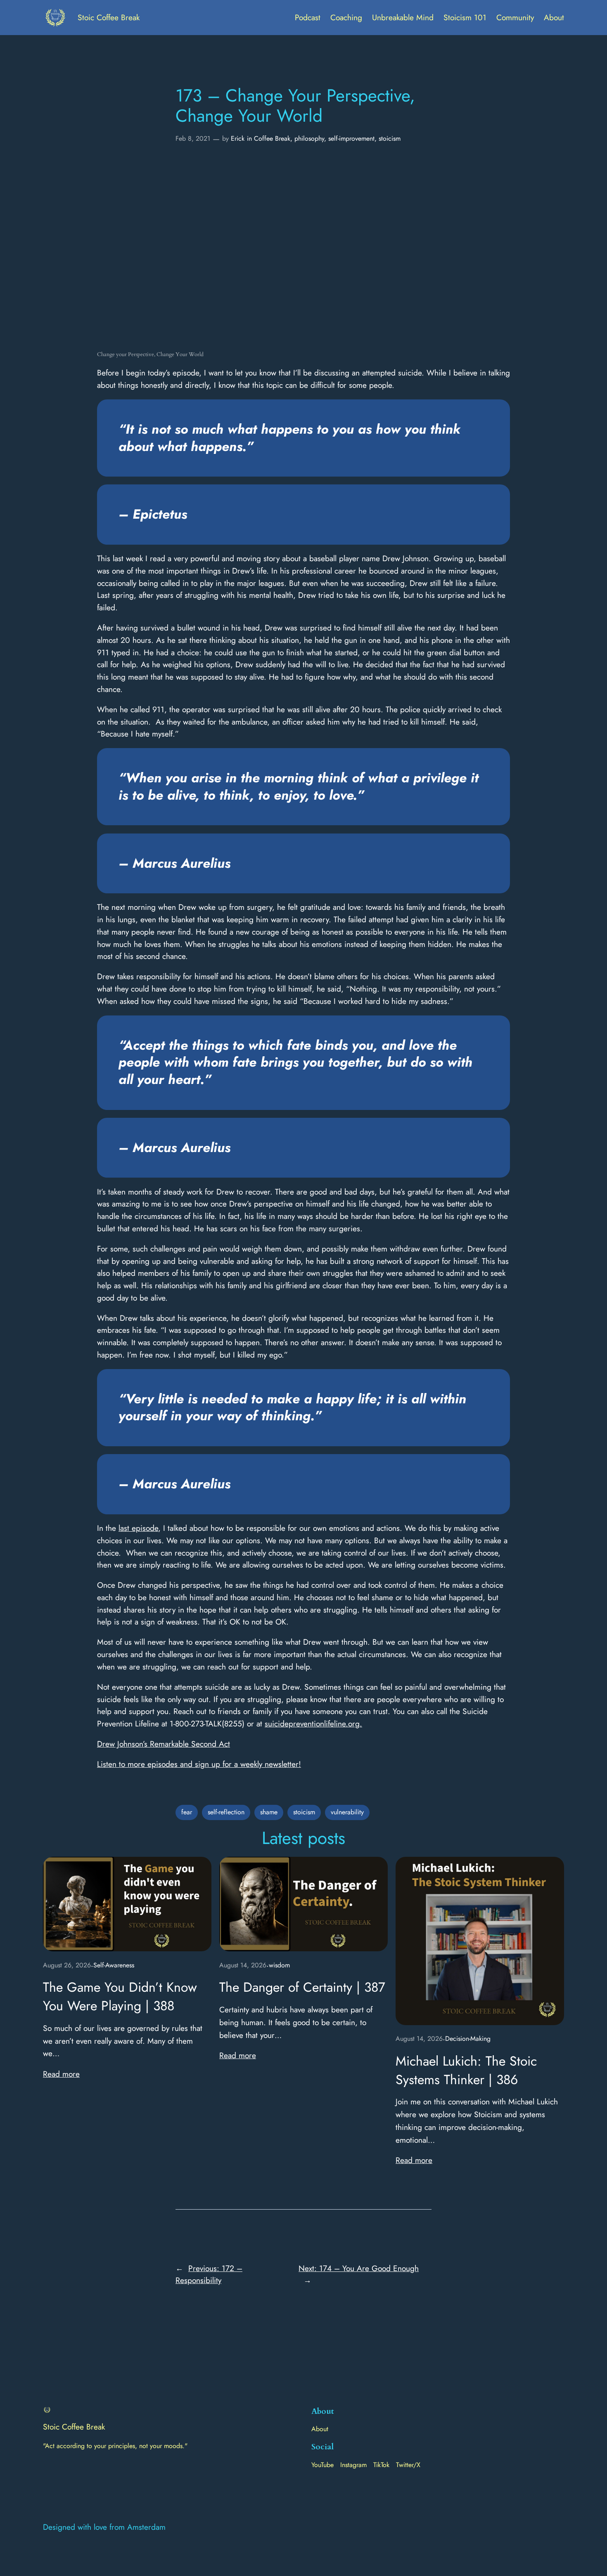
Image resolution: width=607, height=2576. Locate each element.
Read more (61, 2074)
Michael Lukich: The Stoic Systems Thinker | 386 (466, 2071)
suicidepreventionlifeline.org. (313, 1724)
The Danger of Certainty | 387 (302, 1987)
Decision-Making (468, 2039)
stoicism (390, 138)
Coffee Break (272, 138)
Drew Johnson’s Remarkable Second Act (164, 1744)
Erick (238, 138)
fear (187, 1812)
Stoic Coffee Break (109, 17)
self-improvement (351, 138)
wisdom (279, 1965)
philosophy (309, 138)
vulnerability (347, 1812)
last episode (138, 1528)
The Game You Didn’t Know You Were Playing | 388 (120, 1997)
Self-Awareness (114, 1965)
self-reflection (226, 1812)
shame (269, 1812)
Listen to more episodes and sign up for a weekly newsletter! (199, 1764)
